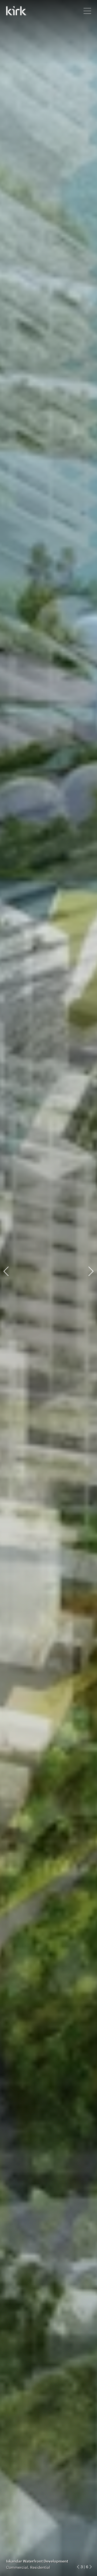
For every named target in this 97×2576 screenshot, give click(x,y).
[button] (79, 2567)
